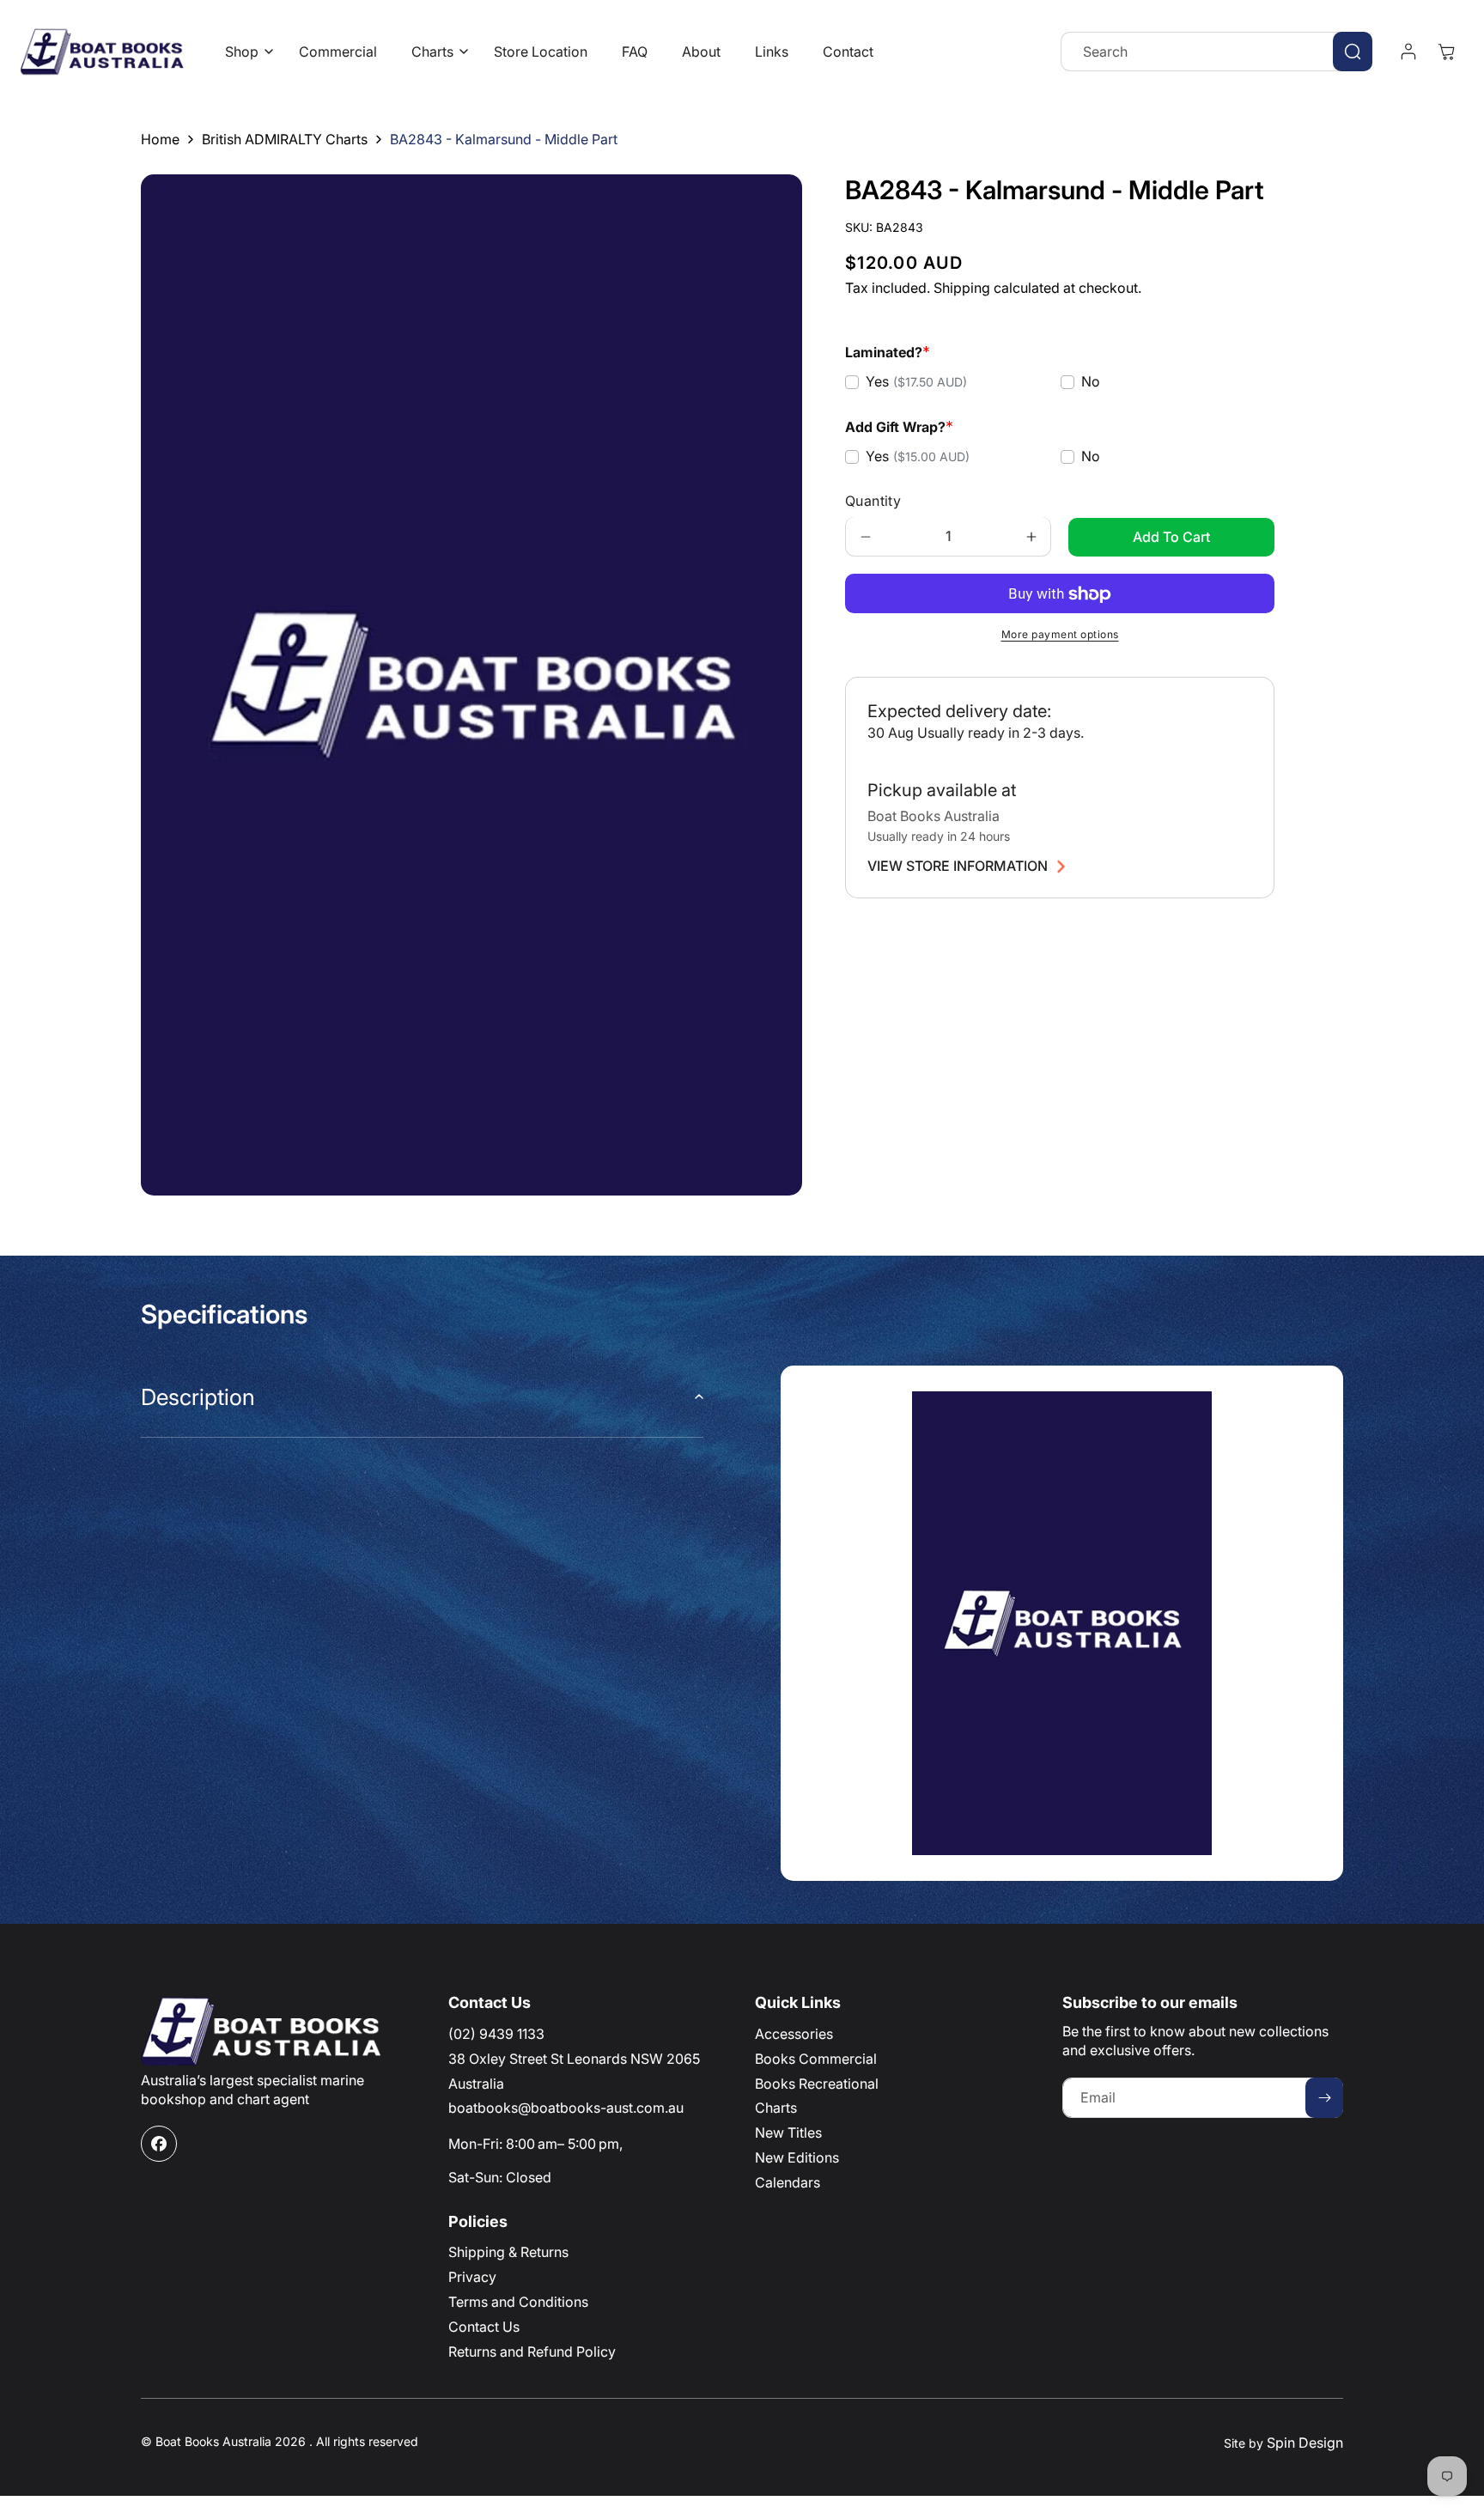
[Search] (1353, 52)
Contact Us (484, 2327)
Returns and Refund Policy (532, 2352)
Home (160, 139)
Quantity (873, 502)
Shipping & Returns (508, 2252)
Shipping (962, 289)
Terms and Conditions (518, 2302)
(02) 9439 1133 (496, 2034)
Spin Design (1305, 2443)
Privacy (472, 2277)
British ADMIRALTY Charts (285, 139)
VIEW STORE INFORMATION (958, 867)
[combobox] (1216, 52)
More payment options (1060, 635)
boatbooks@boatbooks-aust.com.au (566, 2108)
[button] (245, 52)
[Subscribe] (1324, 2098)
